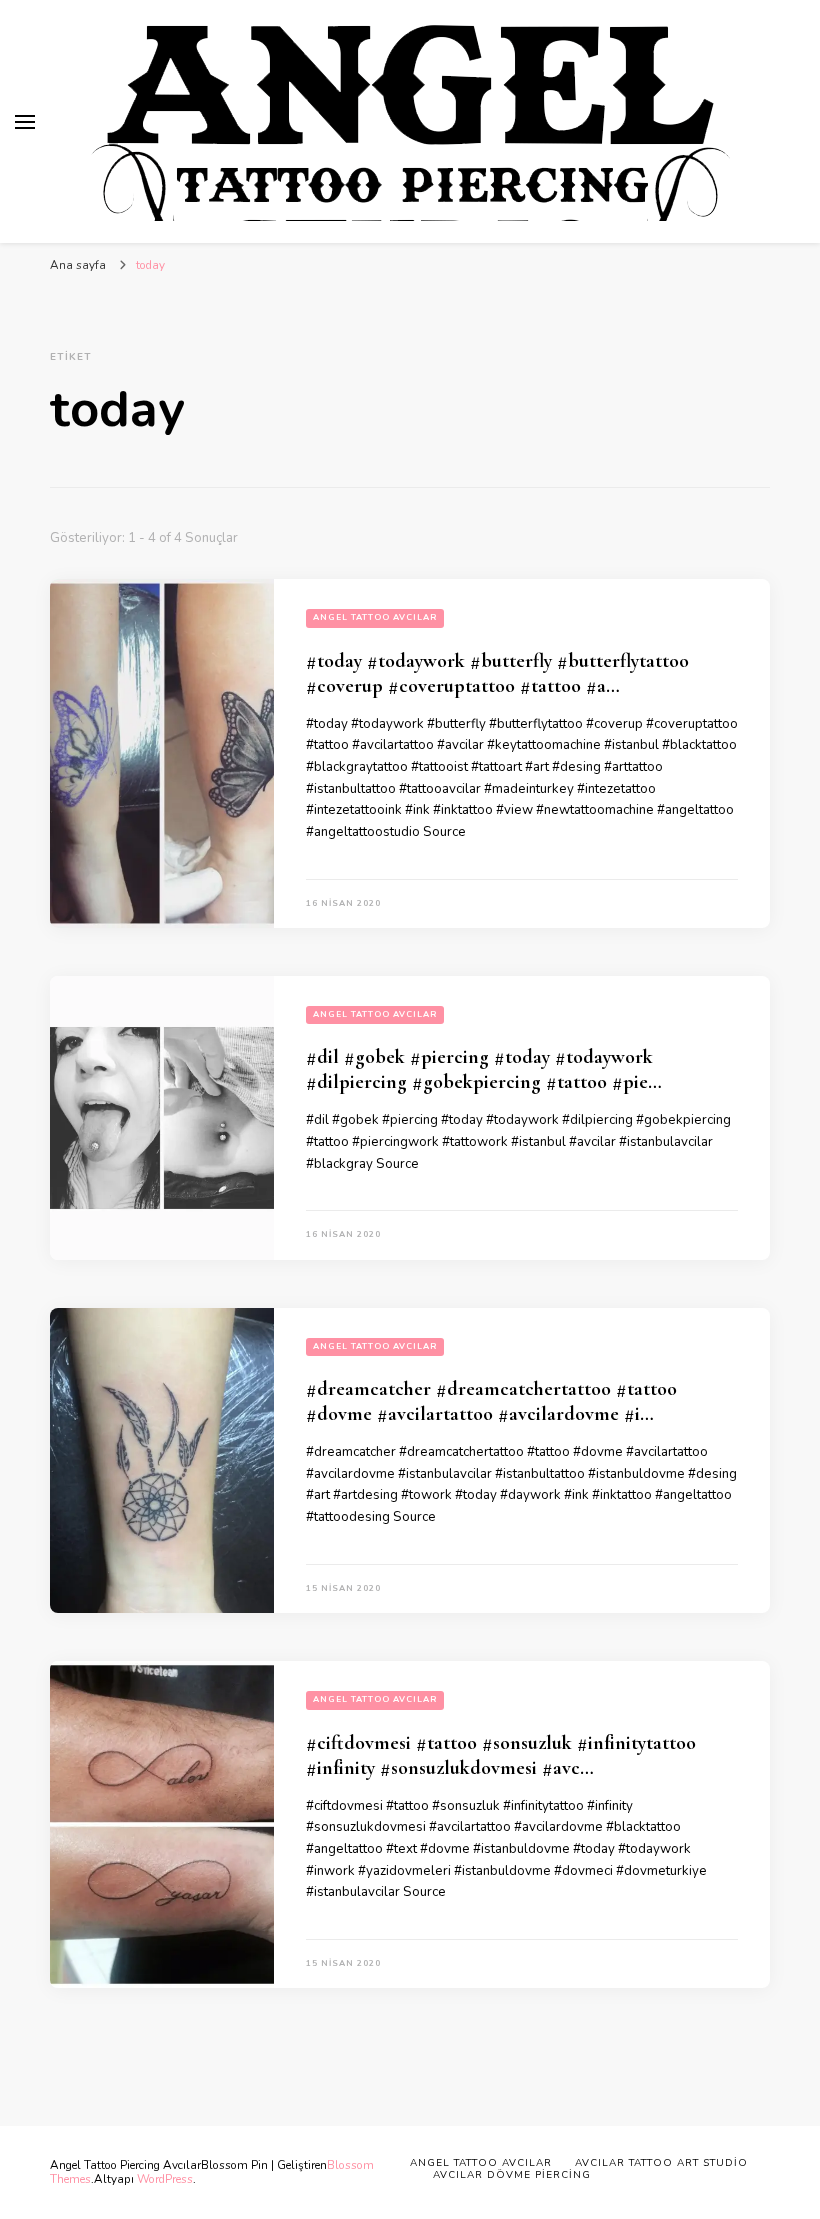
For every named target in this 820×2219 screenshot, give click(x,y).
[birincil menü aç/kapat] (25, 122)
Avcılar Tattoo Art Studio (661, 2163)
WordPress (165, 2179)
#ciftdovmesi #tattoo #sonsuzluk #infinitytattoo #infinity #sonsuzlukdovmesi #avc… (501, 1755)
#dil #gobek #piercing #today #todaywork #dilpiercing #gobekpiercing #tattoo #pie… (484, 1069)
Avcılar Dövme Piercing (512, 2175)
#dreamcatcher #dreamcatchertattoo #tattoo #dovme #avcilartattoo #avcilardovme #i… (491, 1401)
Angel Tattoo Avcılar (375, 617)
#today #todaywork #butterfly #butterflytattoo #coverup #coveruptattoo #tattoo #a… (497, 673)
